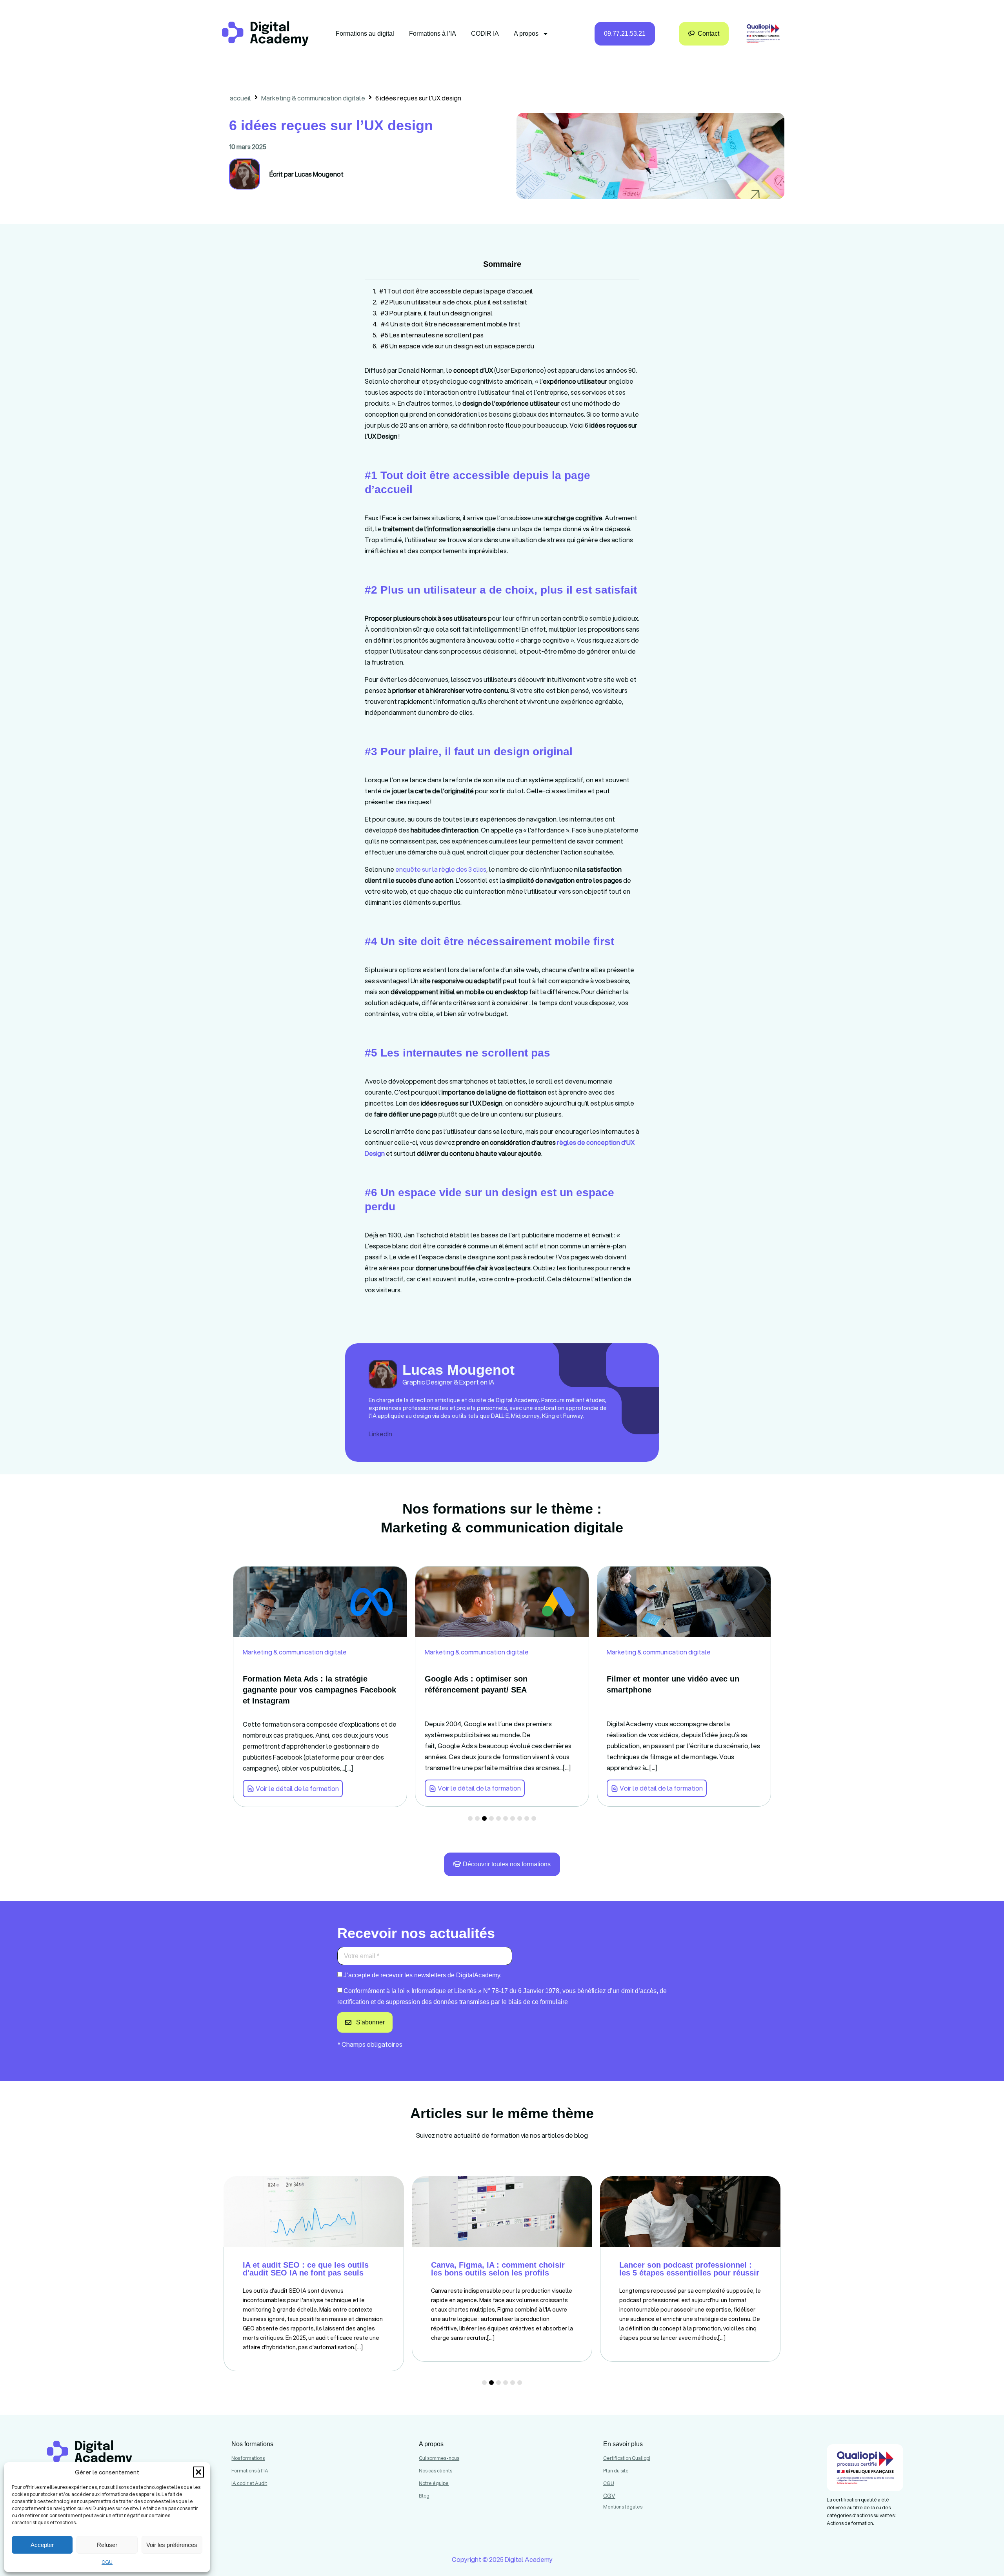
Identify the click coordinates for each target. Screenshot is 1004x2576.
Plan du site (616, 2471)
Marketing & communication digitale (313, 98)
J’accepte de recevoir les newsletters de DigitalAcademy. (423, 1975)
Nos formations (248, 2458)
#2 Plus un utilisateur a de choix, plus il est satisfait (454, 302)
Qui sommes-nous (439, 2458)
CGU (107, 2562)
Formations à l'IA (250, 2471)
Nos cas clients (436, 2471)
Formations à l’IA (433, 34)
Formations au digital (365, 34)
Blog (424, 2496)
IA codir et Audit (249, 2483)
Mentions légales (623, 2507)
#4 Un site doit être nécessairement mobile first (451, 324)
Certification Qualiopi (627, 2458)
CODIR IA (485, 34)
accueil (240, 98)
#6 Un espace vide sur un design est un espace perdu (457, 346)
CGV (609, 2496)
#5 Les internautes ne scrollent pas (432, 335)
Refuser (107, 2545)
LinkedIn (380, 1434)
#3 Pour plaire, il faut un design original (437, 313)
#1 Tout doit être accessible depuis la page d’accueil (456, 291)
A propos (526, 34)
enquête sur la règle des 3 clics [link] (441, 869)
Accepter (42, 2545)
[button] (198, 2472)
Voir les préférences (172, 2545)
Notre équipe (434, 2483)
